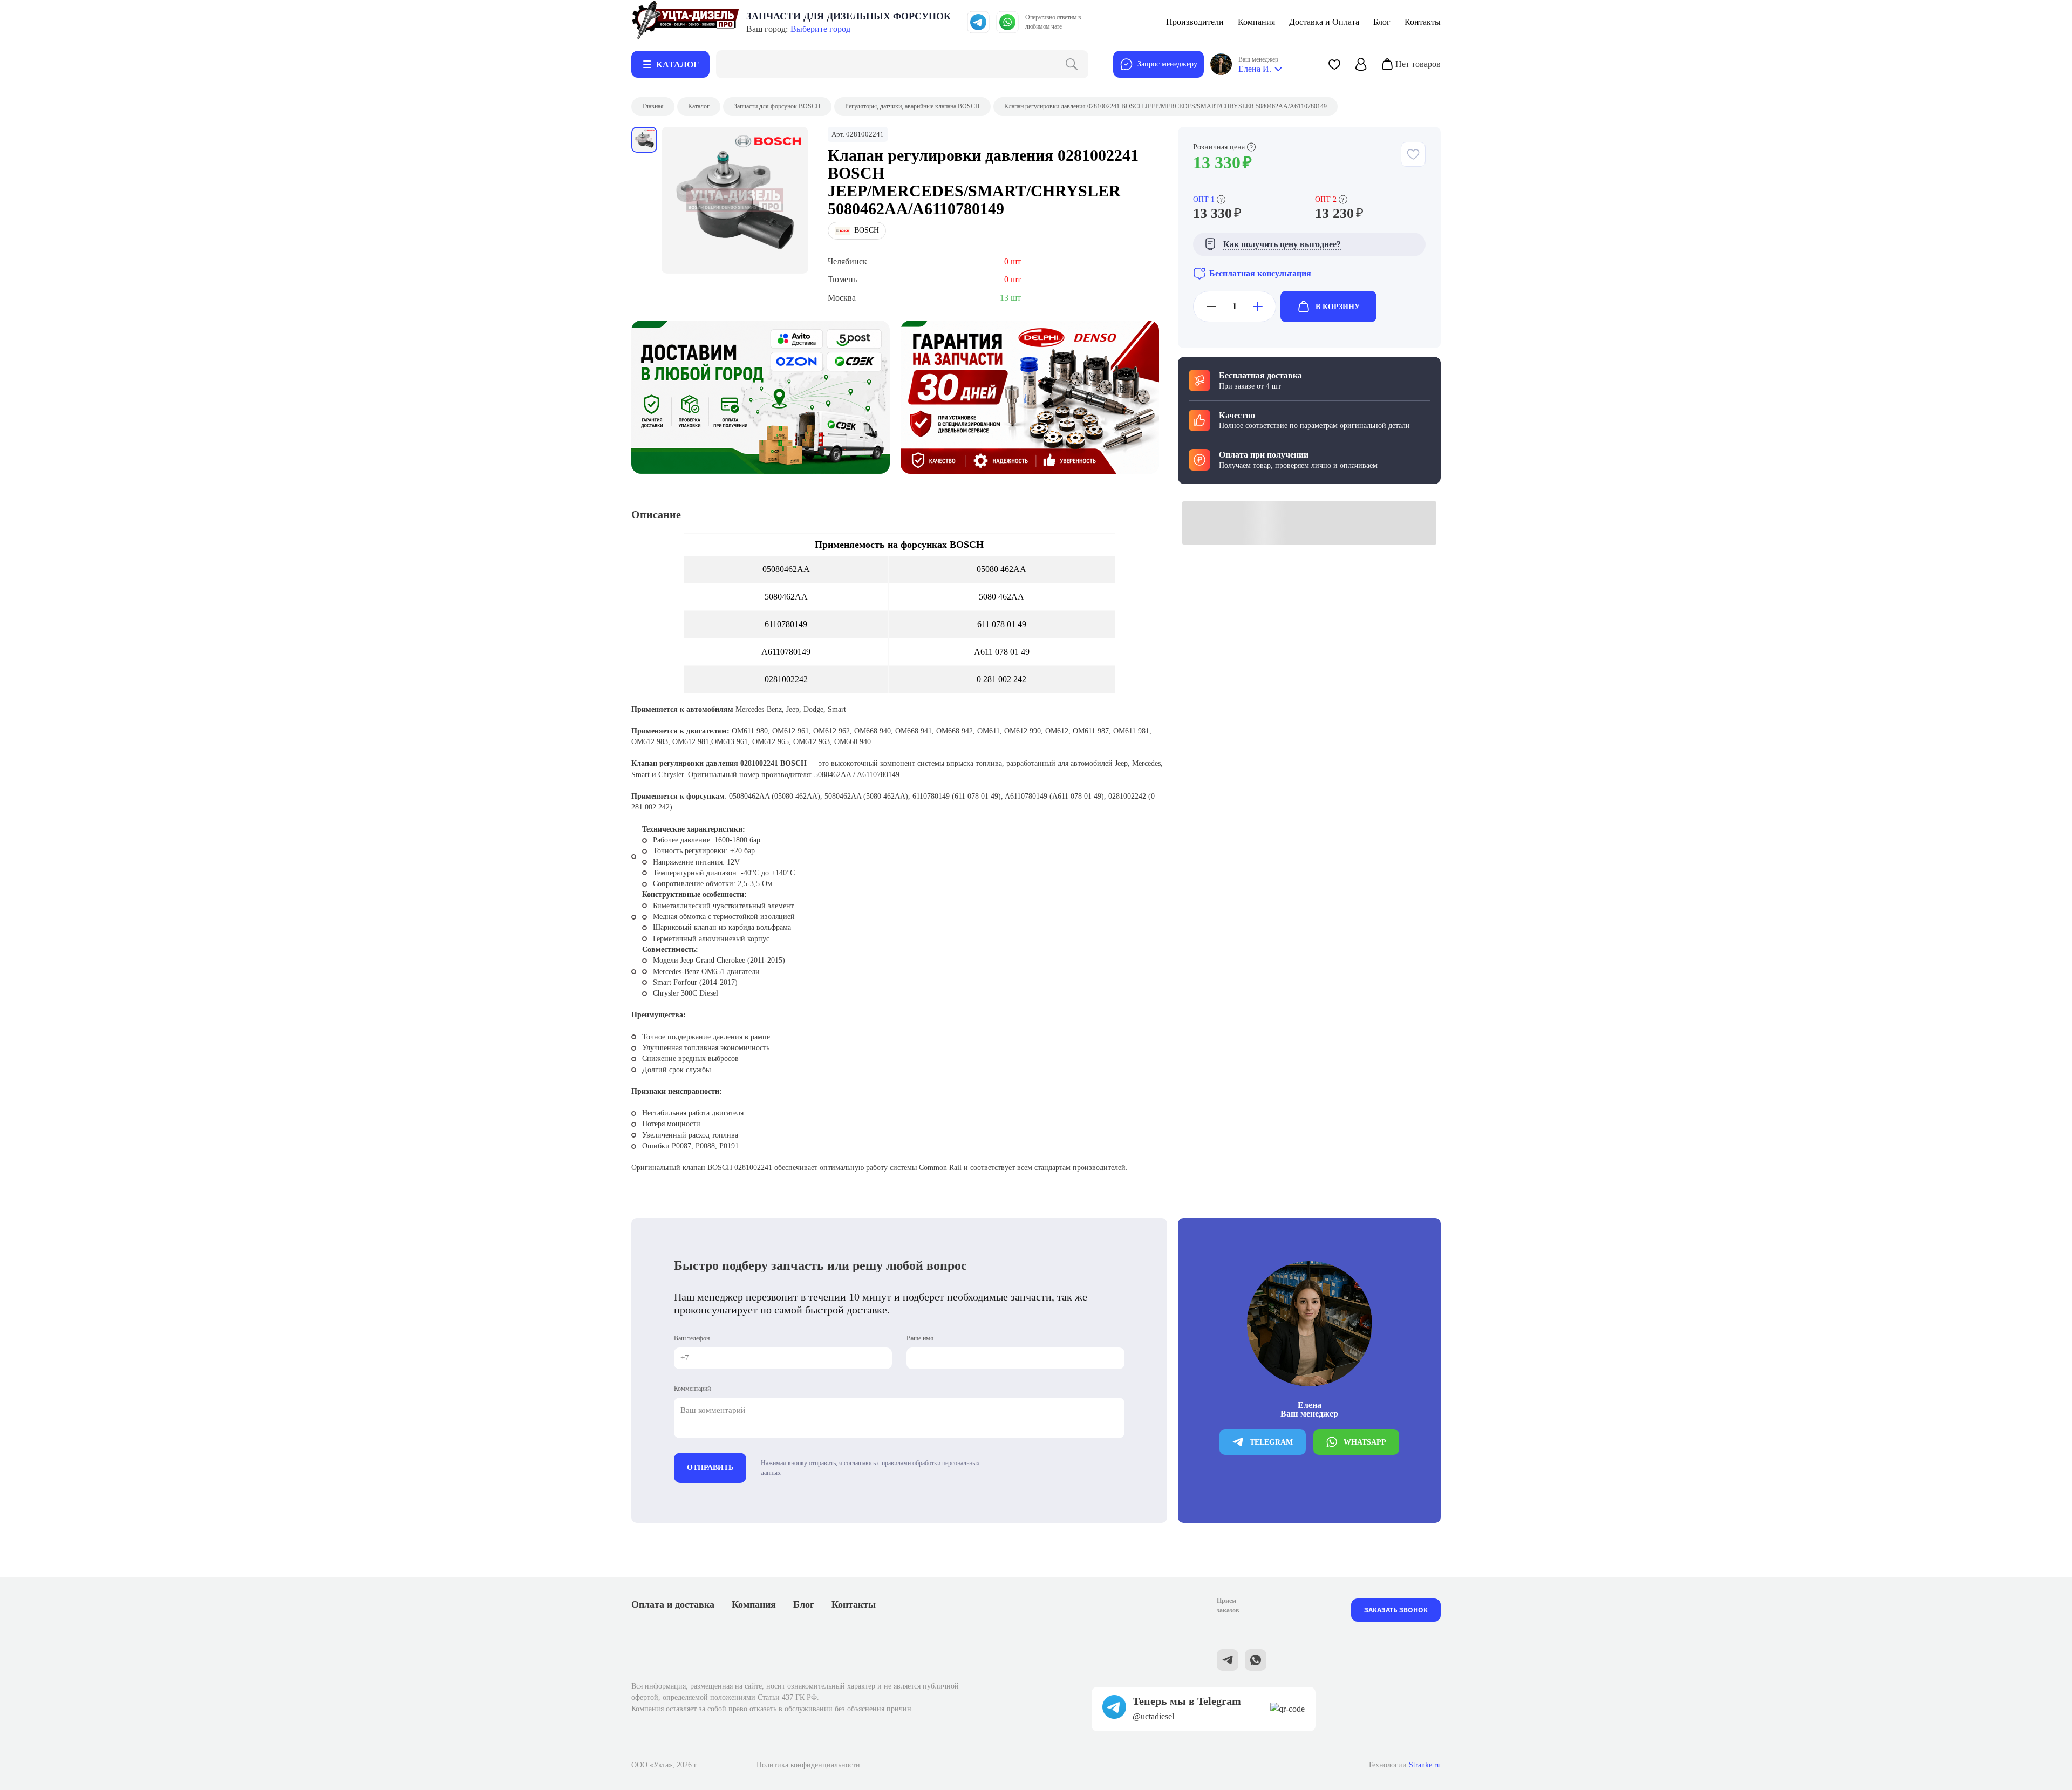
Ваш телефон (692, 1338)
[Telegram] (978, 22)
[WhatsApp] (1007, 22)
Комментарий (692, 1389)
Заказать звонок (1396, 1610)
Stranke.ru (1425, 1765)
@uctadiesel (1153, 1716)
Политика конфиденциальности (808, 1765)
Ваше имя (920, 1338)
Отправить (710, 1468)
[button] (1334, 64)
